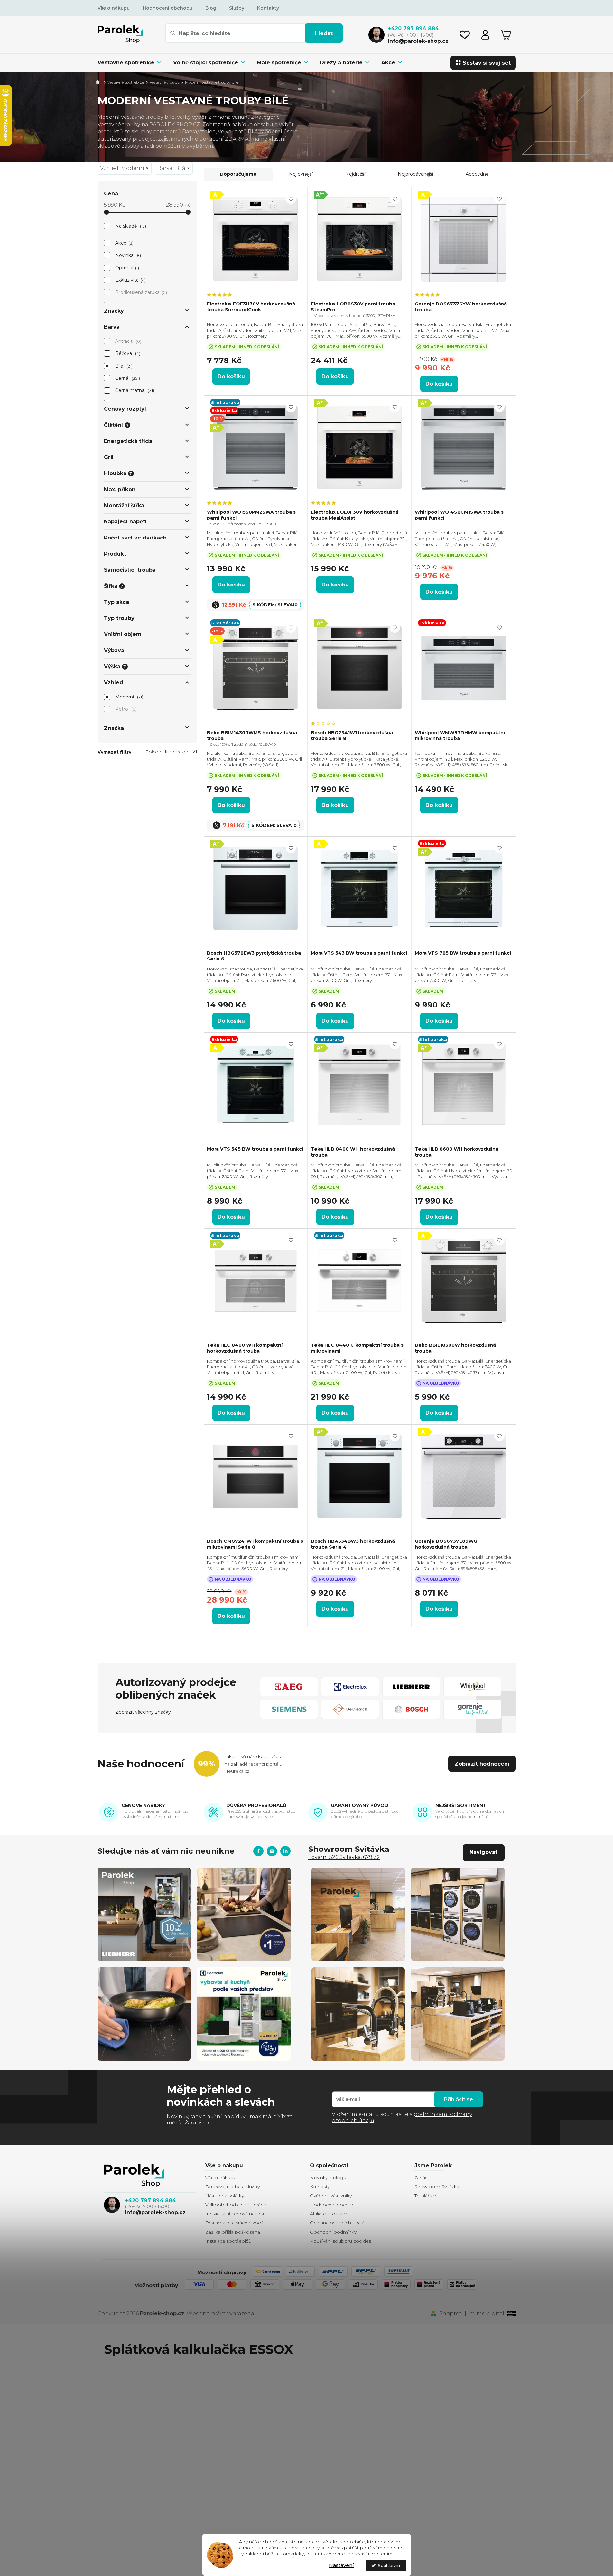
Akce (124, 243)
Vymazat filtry (114, 752)
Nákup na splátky (225, 2196)
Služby (237, 8)
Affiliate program (329, 2214)
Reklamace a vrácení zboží (235, 2223)
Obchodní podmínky (333, 2232)
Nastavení (341, 2565)
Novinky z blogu (328, 2178)
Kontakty (268, 8)
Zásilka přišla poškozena (233, 2232)
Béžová (127, 353)
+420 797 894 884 (150, 2201)
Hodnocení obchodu (167, 8)
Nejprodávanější (415, 174)
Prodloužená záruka (141, 292)
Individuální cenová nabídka (236, 2214)
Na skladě (130, 226)
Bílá (123, 366)
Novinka (128, 255)
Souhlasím (389, 2565)
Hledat (324, 33)
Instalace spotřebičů (228, 2241)
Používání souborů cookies (340, 2241)
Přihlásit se (459, 2099)
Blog (211, 8)
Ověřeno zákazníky (331, 2196)
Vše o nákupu (114, 8)
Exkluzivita (130, 280)
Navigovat (483, 1852)
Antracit (128, 341)
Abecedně (477, 174)
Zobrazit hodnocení (482, 1764)
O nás (421, 2178)
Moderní (129, 697)
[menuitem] (132, 63)
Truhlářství (426, 2196)
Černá (127, 378)
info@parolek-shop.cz (155, 2212)
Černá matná (134, 390)
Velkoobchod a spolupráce (236, 2205)
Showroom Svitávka (437, 2187)
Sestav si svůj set (487, 63)
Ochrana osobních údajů (337, 2223)
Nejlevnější (301, 174)
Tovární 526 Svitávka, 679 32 (344, 1857)
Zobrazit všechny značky (143, 1712)
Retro (125, 709)
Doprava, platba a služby (232, 2187)
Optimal (127, 268)
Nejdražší (355, 174)
